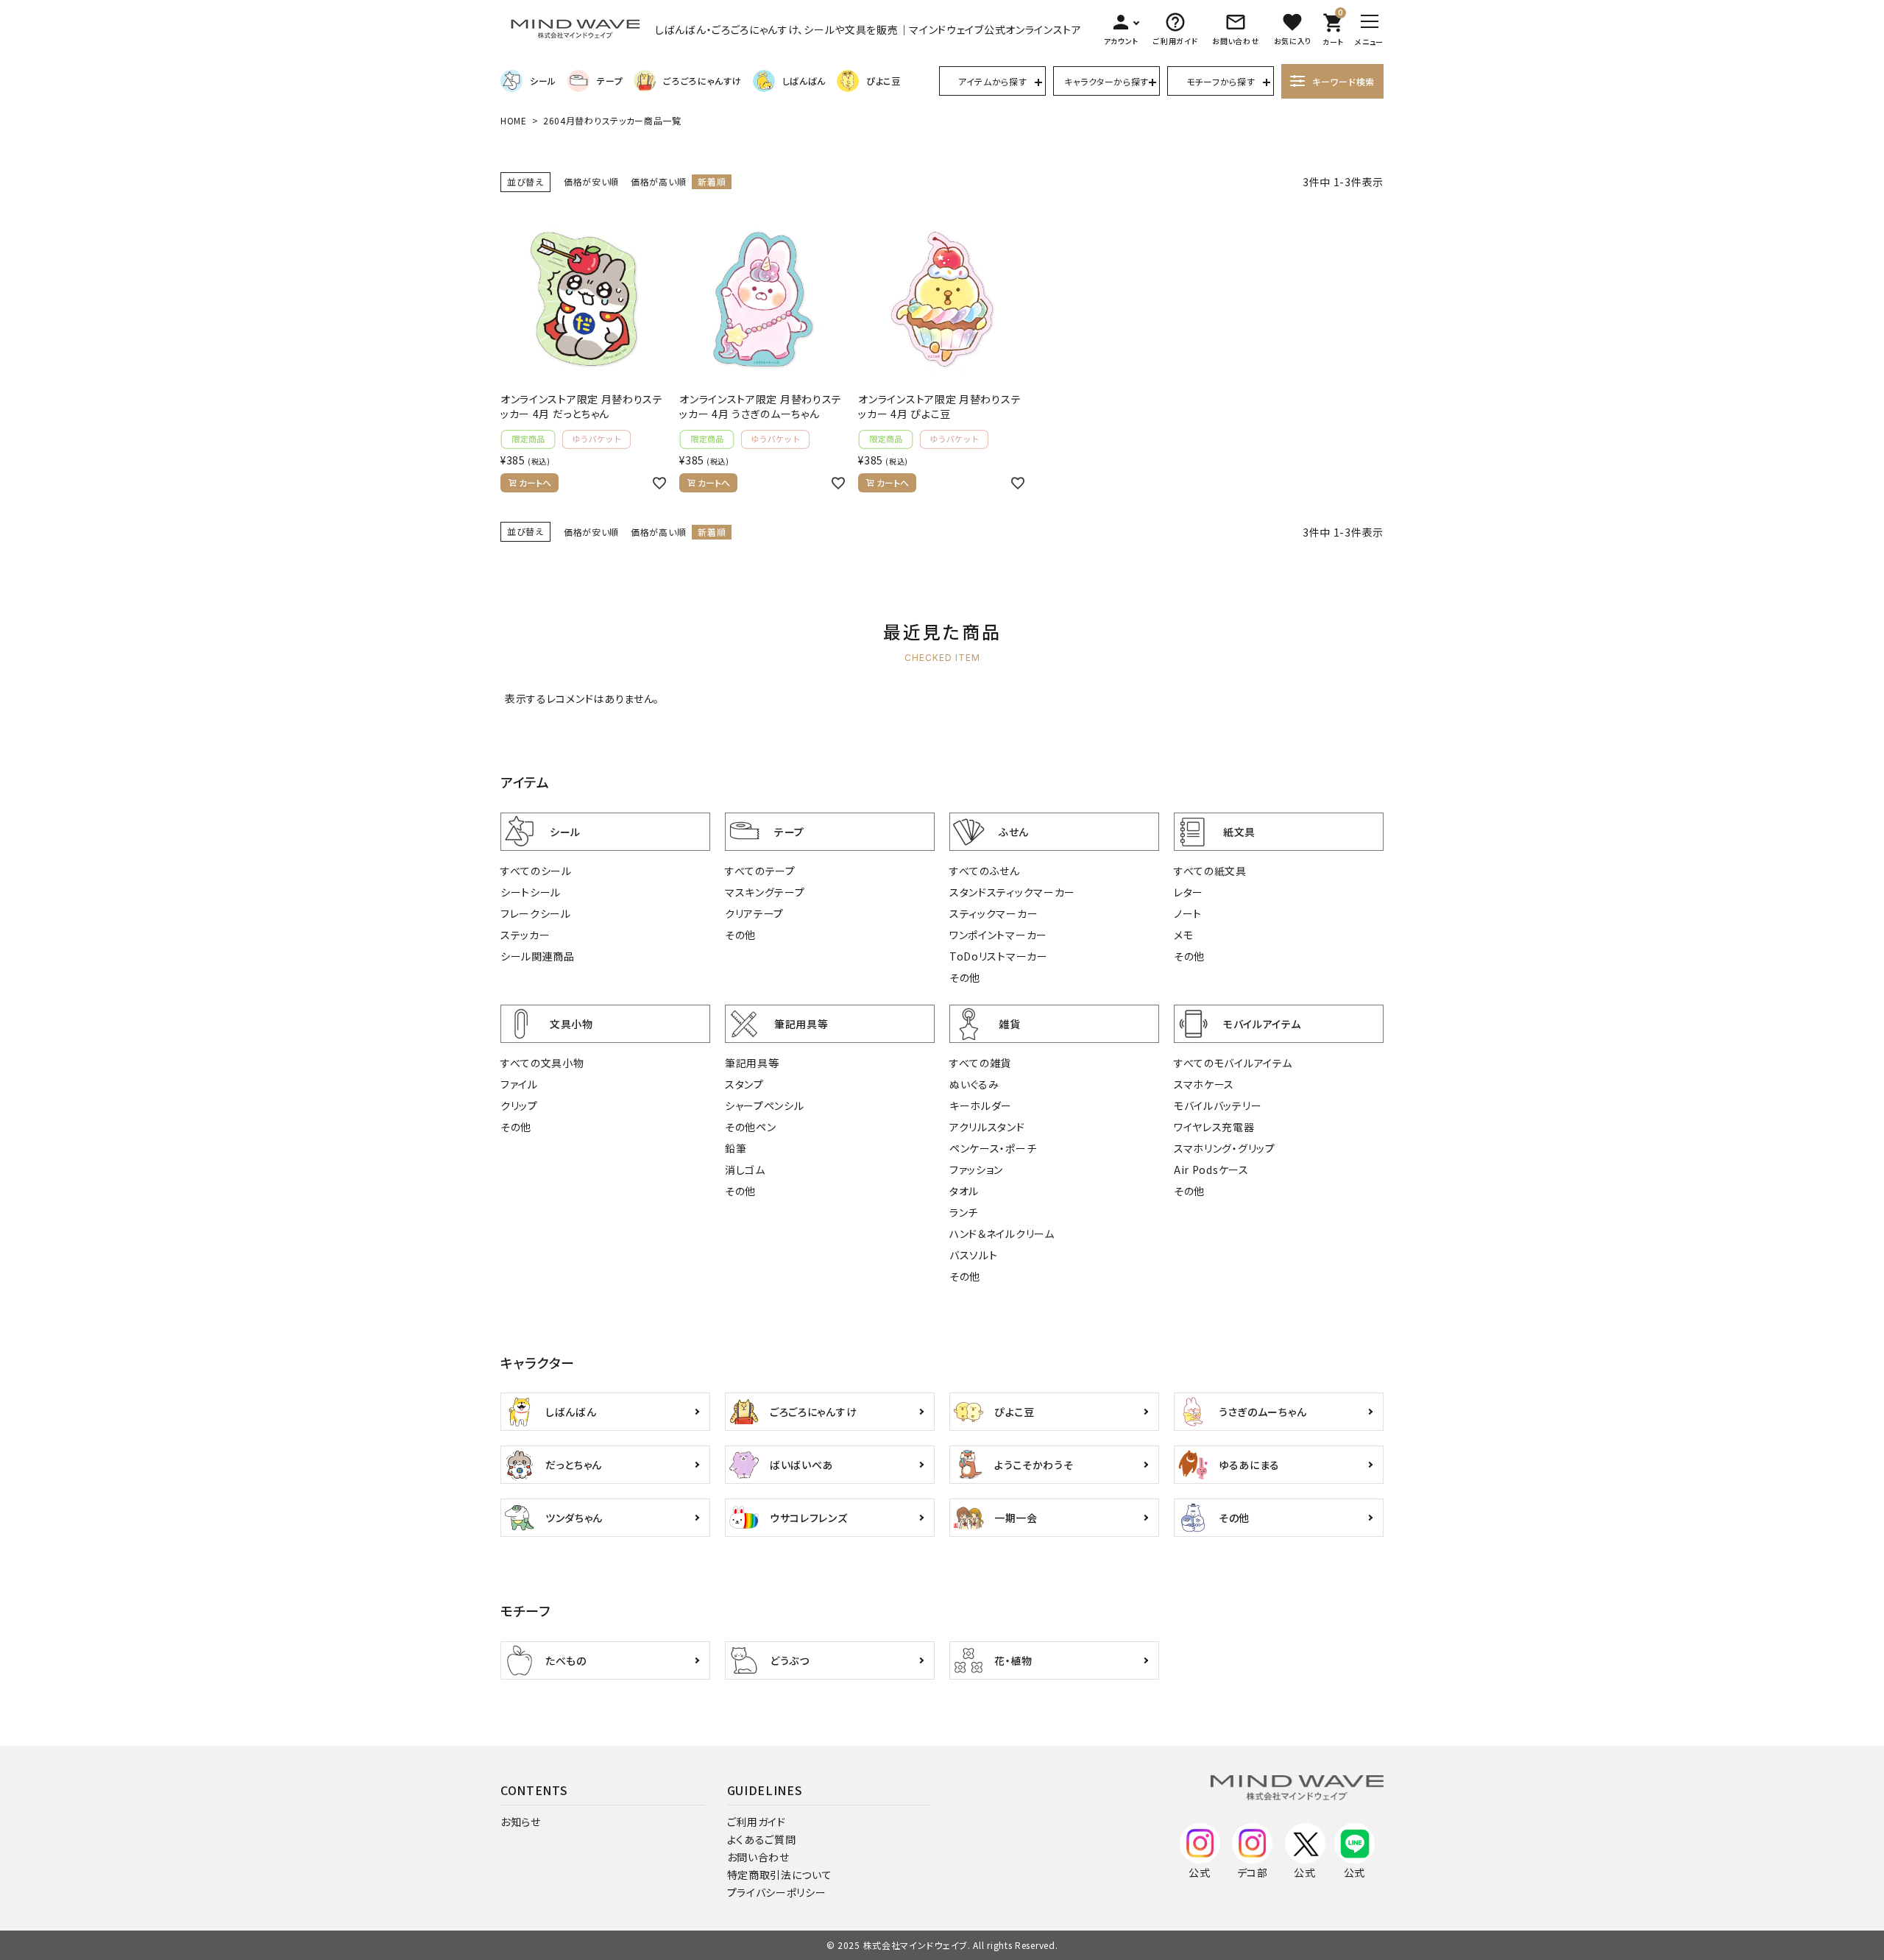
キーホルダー (981, 1105)
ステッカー (525, 935)
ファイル (519, 1084)
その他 (740, 935)
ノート (1188, 913)
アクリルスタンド (987, 1127)
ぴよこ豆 (883, 81)
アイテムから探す (993, 81)
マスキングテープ (765, 892)
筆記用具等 (752, 1063)
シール (543, 81)
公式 (1199, 1872)
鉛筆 (736, 1148)
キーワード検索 (1343, 81)
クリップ (519, 1105)
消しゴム (745, 1170)
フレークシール (536, 913)
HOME (514, 120)
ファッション (976, 1170)
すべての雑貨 (980, 1063)
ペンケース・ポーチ (993, 1148)
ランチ (964, 1212)
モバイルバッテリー (1218, 1105)
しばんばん (804, 81)
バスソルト (974, 1255)
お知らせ (521, 1822)
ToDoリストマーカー (999, 956)
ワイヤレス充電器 (1214, 1127)
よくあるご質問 (762, 1839)
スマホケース (1204, 1084)
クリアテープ (754, 913)
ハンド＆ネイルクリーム (1002, 1234)
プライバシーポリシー (777, 1892)
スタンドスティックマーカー (1012, 892)
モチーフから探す (1221, 81)
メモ (1183, 935)
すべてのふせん (985, 871)
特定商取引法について (780, 1875)
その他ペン (751, 1127)
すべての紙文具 (1210, 871)
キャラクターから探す (1106, 81)
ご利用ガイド (757, 1822)
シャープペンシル (765, 1105)
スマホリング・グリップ (1225, 1148)
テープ (610, 81)
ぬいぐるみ (974, 1084)
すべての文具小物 (542, 1063)
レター (1189, 892)
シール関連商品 (538, 956)
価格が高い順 (658, 181)
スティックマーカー (994, 913)
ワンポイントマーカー (998, 935)
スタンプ (744, 1084)
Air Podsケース (1211, 1170)
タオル (964, 1191)
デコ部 (1253, 1872)
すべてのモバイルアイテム (1233, 1063)
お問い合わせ (758, 1857)
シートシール (531, 892)
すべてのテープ (760, 871)
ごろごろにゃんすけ (702, 81)
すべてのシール (536, 871)
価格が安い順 (591, 181)
